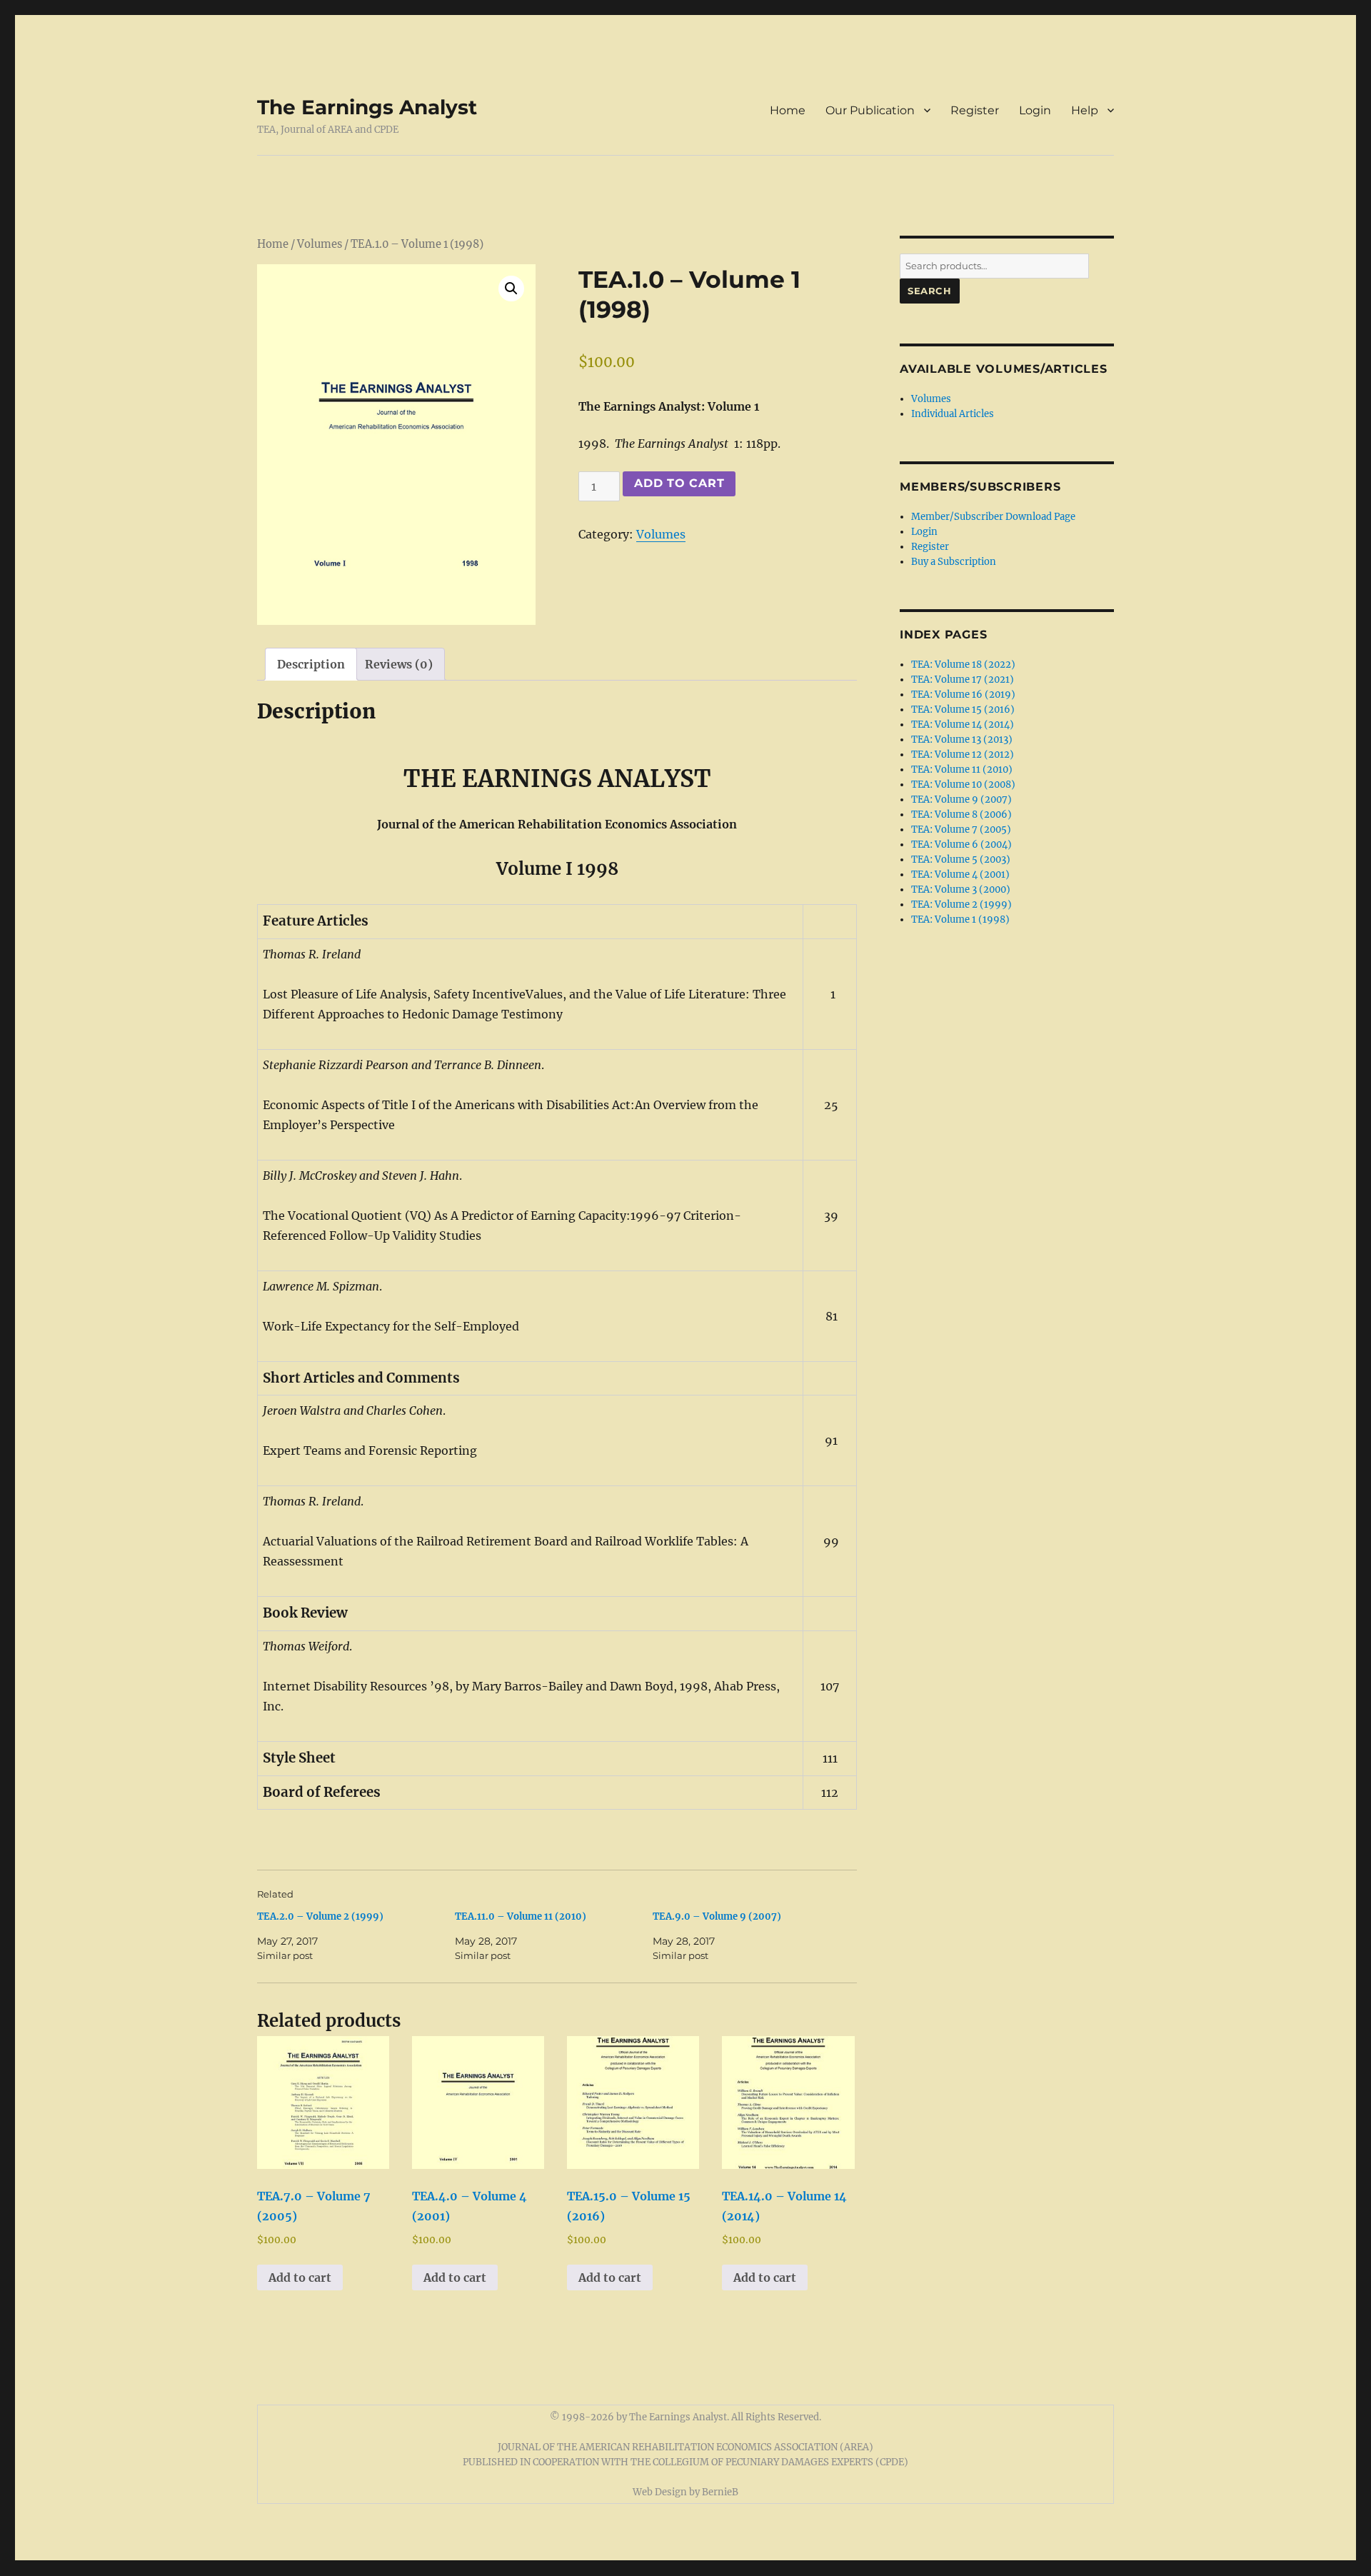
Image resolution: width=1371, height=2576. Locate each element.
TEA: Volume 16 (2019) (963, 695)
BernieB (720, 2492)
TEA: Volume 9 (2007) (961, 800)
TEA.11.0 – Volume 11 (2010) (521, 1916)
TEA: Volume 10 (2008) (963, 785)
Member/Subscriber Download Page (993, 517)
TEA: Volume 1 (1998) (960, 919)
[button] (511, 289)
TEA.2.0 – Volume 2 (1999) (320, 1916)
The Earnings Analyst (367, 107)
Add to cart (679, 483)
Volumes (320, 244)
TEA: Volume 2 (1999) (961, 904)
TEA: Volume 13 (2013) (962, 740)
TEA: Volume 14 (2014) (963, 725)
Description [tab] (311, 664)
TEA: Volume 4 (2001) (960, 874)
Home (788, 110)
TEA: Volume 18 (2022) (963, 665)
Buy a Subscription (954, 562)
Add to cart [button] (300, 2277)
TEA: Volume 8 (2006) (961, 815)
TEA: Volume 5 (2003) (961, 859)
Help (1085, 110)
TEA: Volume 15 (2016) (963, 710)
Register (975, 110)
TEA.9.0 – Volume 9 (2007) (717, 1916)
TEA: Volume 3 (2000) (961, 889)
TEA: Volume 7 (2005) (961, 830)
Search (930, 291)
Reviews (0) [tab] (399, 664)
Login (1035, 110)
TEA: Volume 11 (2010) (962, 770)
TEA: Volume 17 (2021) (963, 680)
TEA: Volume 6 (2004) (961, 845)
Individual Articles (953, 414)
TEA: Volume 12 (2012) (963, 755)
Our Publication (870, 110)
